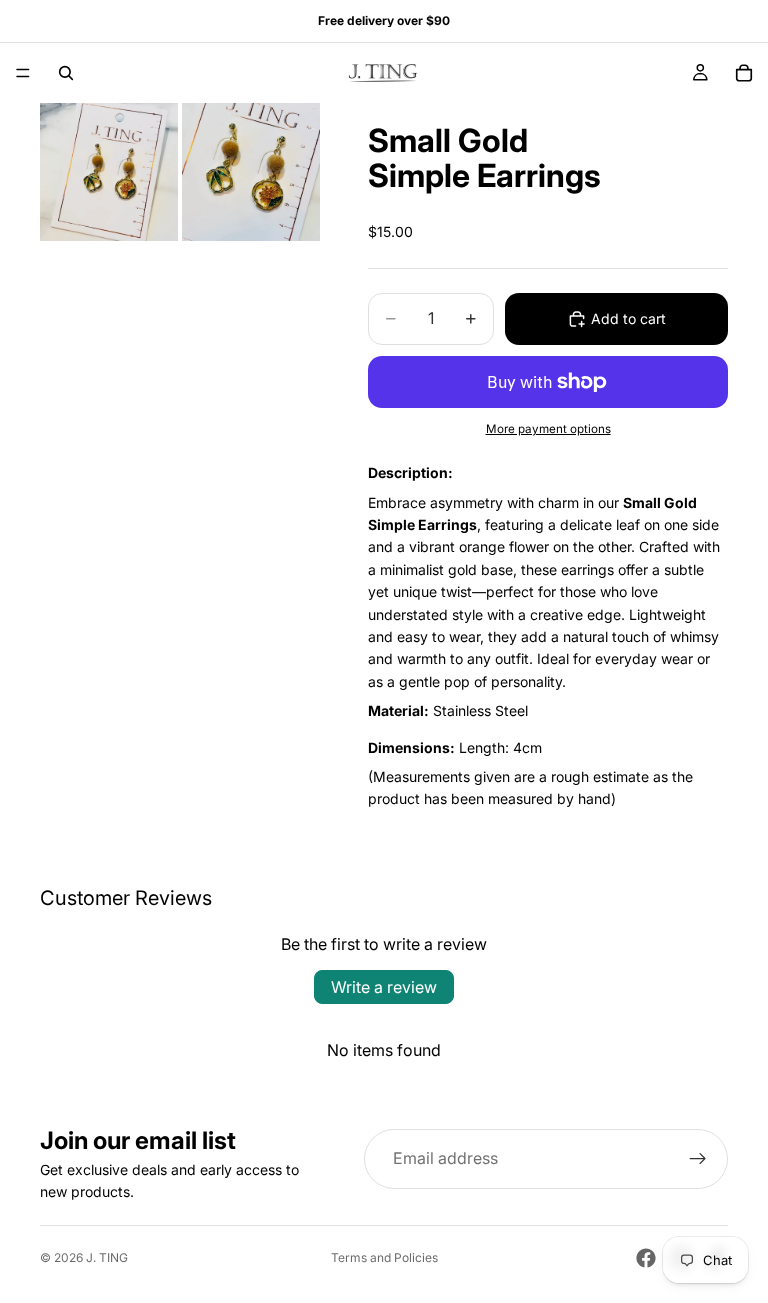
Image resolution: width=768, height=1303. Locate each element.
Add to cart (628, 318)
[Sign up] (698, 1159)
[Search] (66, 73)
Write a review (384, 987)
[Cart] (744, 73)
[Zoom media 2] (251, 172)
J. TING (107, 1257)
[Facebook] (646, 1258)
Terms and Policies (384, 1257)
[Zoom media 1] (109, 172)
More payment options (548, 429)
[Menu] (23, 73)
